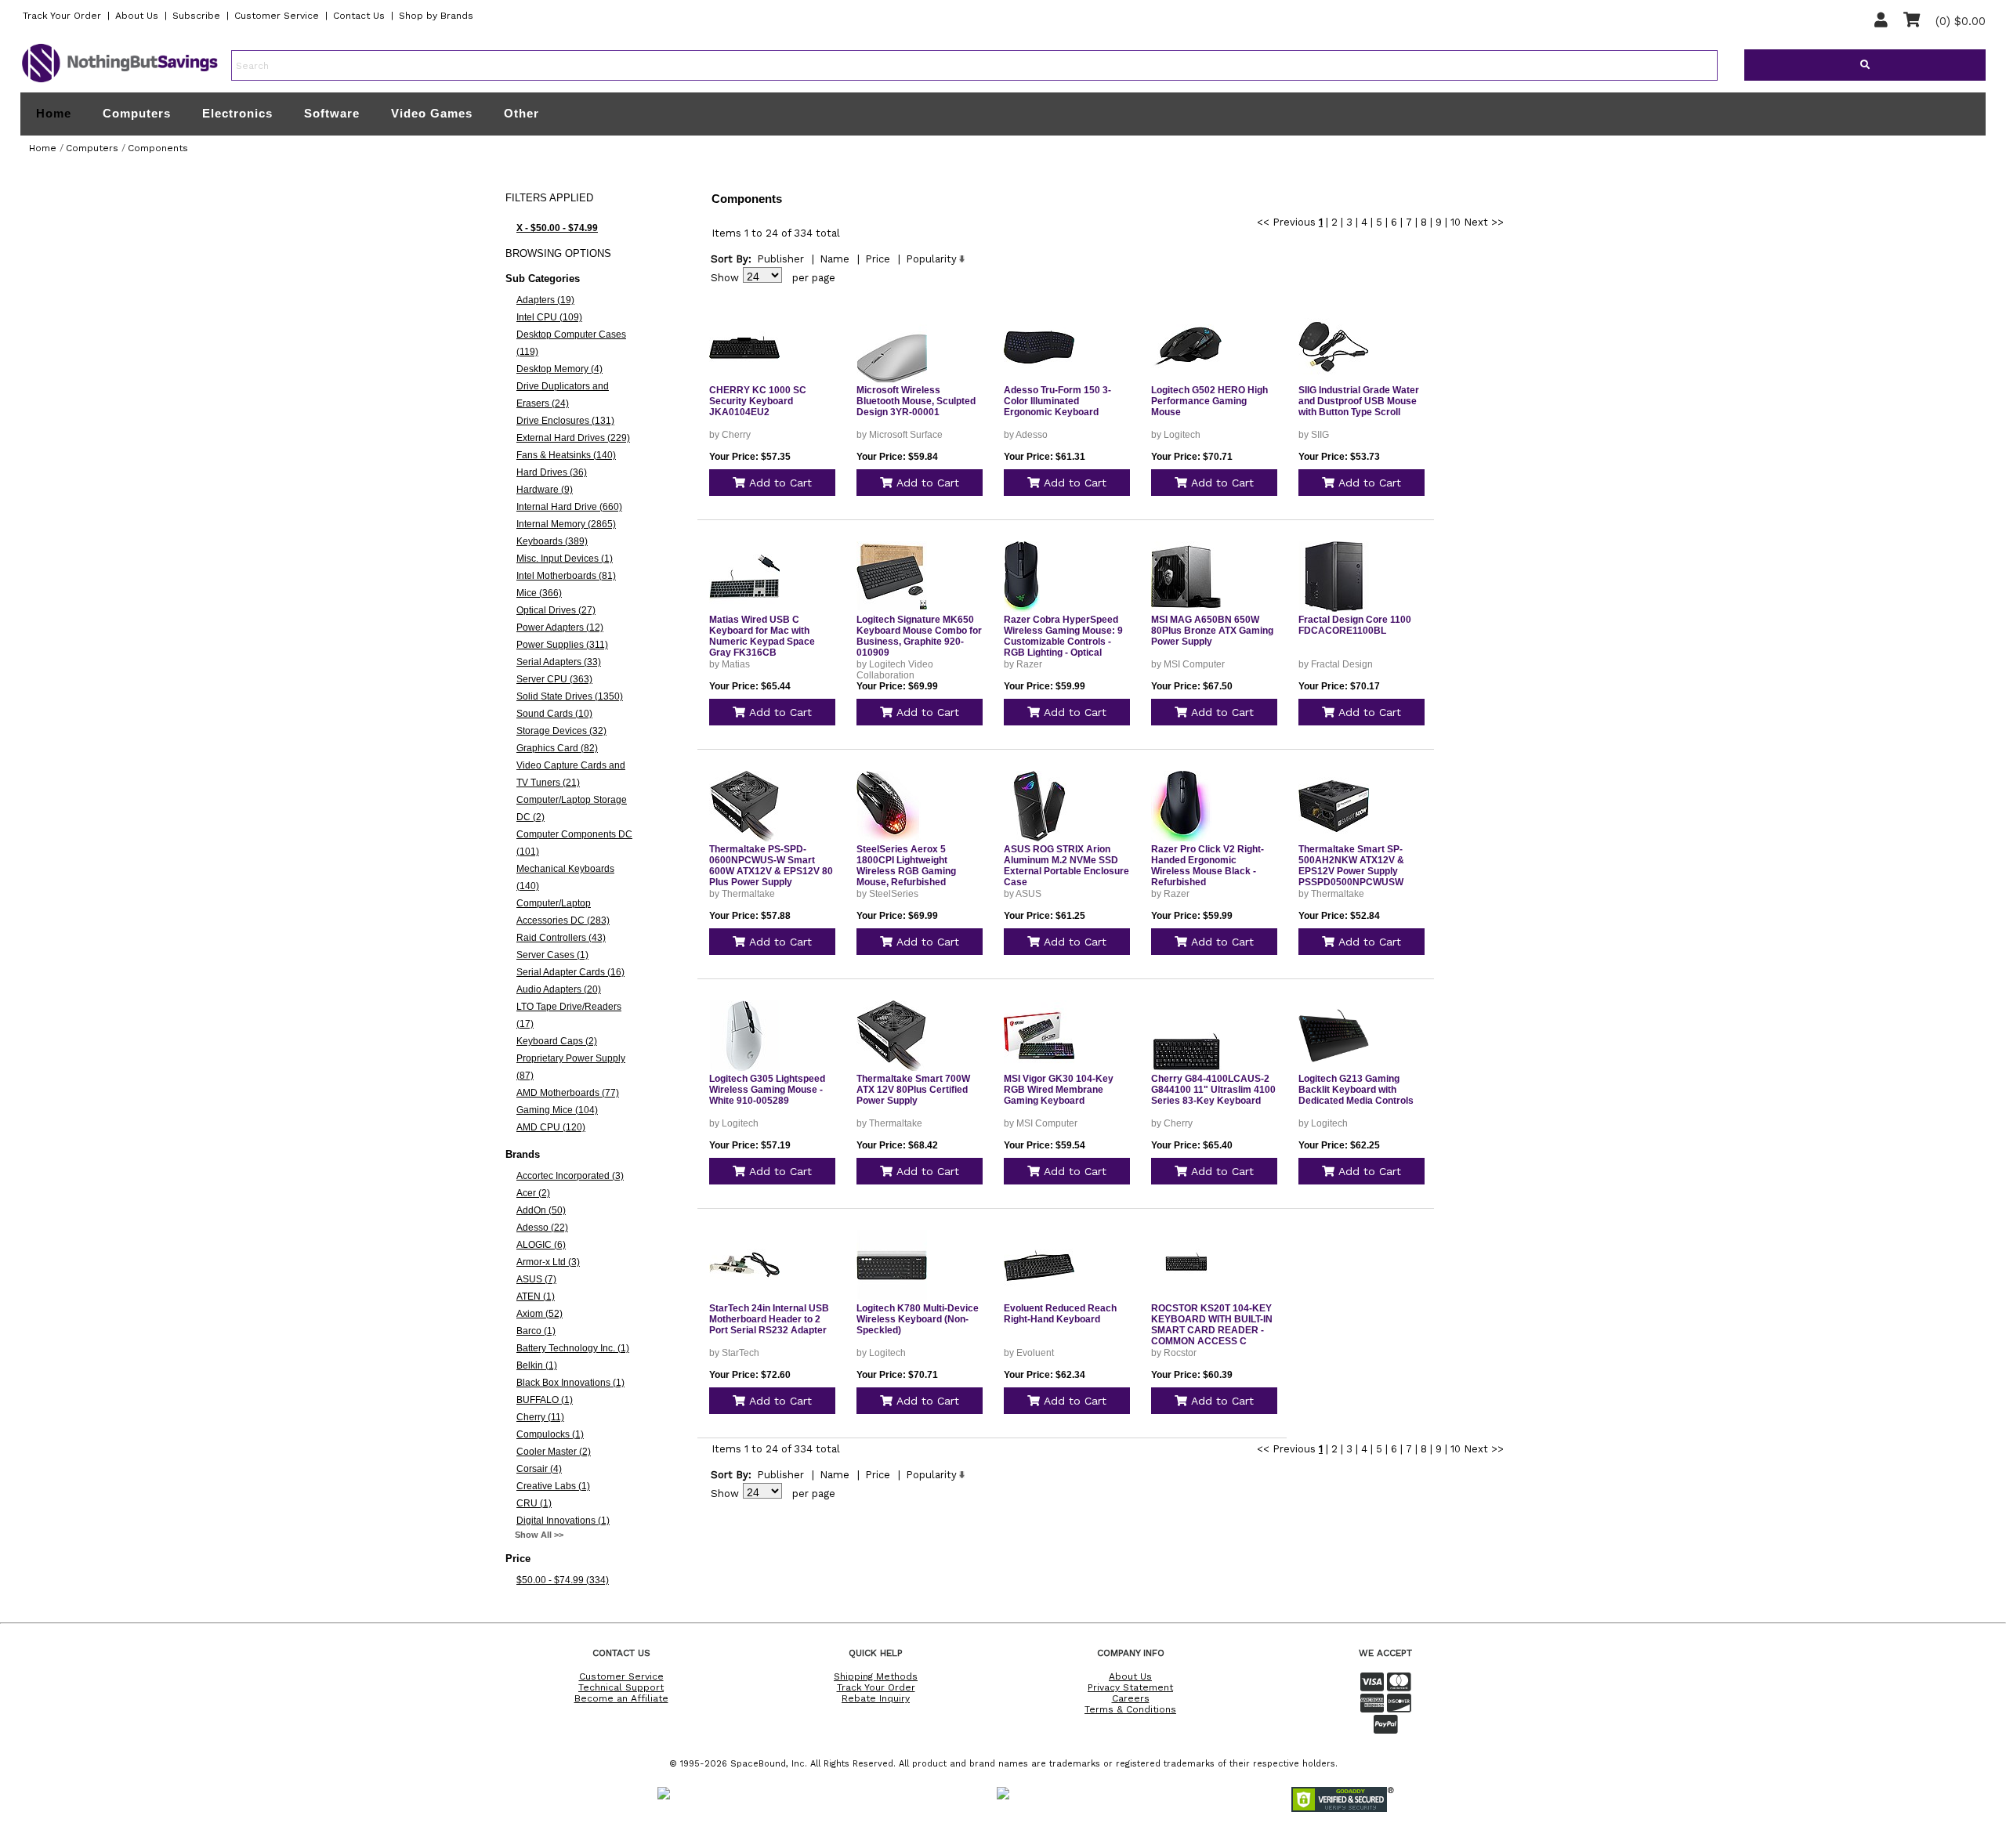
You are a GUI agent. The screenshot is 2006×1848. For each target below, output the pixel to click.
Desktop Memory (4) (559, 369)
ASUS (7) (536, 1279)
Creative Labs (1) (553, 1486)
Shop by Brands (436, 16)
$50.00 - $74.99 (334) (563, 1580)
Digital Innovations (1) (563, 1521)
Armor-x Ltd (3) (548, 1262)
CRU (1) (534, 1503)
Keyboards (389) (552, 541)
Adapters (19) (545, 300)
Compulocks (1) (550, 1434)
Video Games (432, 113)
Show (725, 278)
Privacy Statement (1130, 1687)
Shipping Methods (876, 1676)
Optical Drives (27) (556, 610)
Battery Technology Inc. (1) (573, 1348)
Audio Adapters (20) (559, 989)
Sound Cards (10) (554, 714)
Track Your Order (62, 16)
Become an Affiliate (621, 1698)
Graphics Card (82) (557, 748)
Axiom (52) (540, 1314)
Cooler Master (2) (554, 1452)
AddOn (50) (541, 1210)
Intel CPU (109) (549, 317)
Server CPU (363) (554, 679)
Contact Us (359, 16)
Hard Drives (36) (552, 472)
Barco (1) (536, 1331)
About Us (137, 16)
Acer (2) (533, 1193)
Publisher (780, 259)
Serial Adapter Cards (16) (570, 972)
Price (878, 259)
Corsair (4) (539, 1469)
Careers (1131, 1698)
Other (521, 113)
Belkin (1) (537, 1365)
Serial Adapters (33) (559, 662)
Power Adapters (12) (560, 627)
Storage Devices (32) (561, 731)
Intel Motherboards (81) (566, 576)
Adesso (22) (542, 1228)
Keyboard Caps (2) (557, 1041)
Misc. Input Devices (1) (565, 559)
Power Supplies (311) (562, 645)
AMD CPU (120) (551, 1127)
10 (1456, 222)
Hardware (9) (545, 490)
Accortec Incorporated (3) (570, 1176)
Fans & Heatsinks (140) (566, 455)
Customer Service (277, 16)
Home (54, 114)
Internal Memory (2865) (566, 524)
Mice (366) (539, 593)
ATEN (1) (536, 1296)
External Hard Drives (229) (573, 438)
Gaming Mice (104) (557, 1110)
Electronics (237, 113)
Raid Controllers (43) (561, 938)
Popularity (931, 259)
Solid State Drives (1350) (570, 696)
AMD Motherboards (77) (568, 1093)
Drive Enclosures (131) (565, 421)
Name (835, 259)
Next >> (1484, 222)
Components (158, 148)
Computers (137, 113)
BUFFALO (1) (545, 1400)
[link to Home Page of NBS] (120, 81)
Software (332, 113)
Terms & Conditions (1130, 1709)
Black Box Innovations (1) (570, 1383)
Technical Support (621, 1687)
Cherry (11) (540, 1417)
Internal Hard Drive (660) (569, 507)
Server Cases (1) (552, 955)
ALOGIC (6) (541, 1245)
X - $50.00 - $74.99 (557, 228)
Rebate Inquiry (876, 1698)
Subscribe (196, 16)
